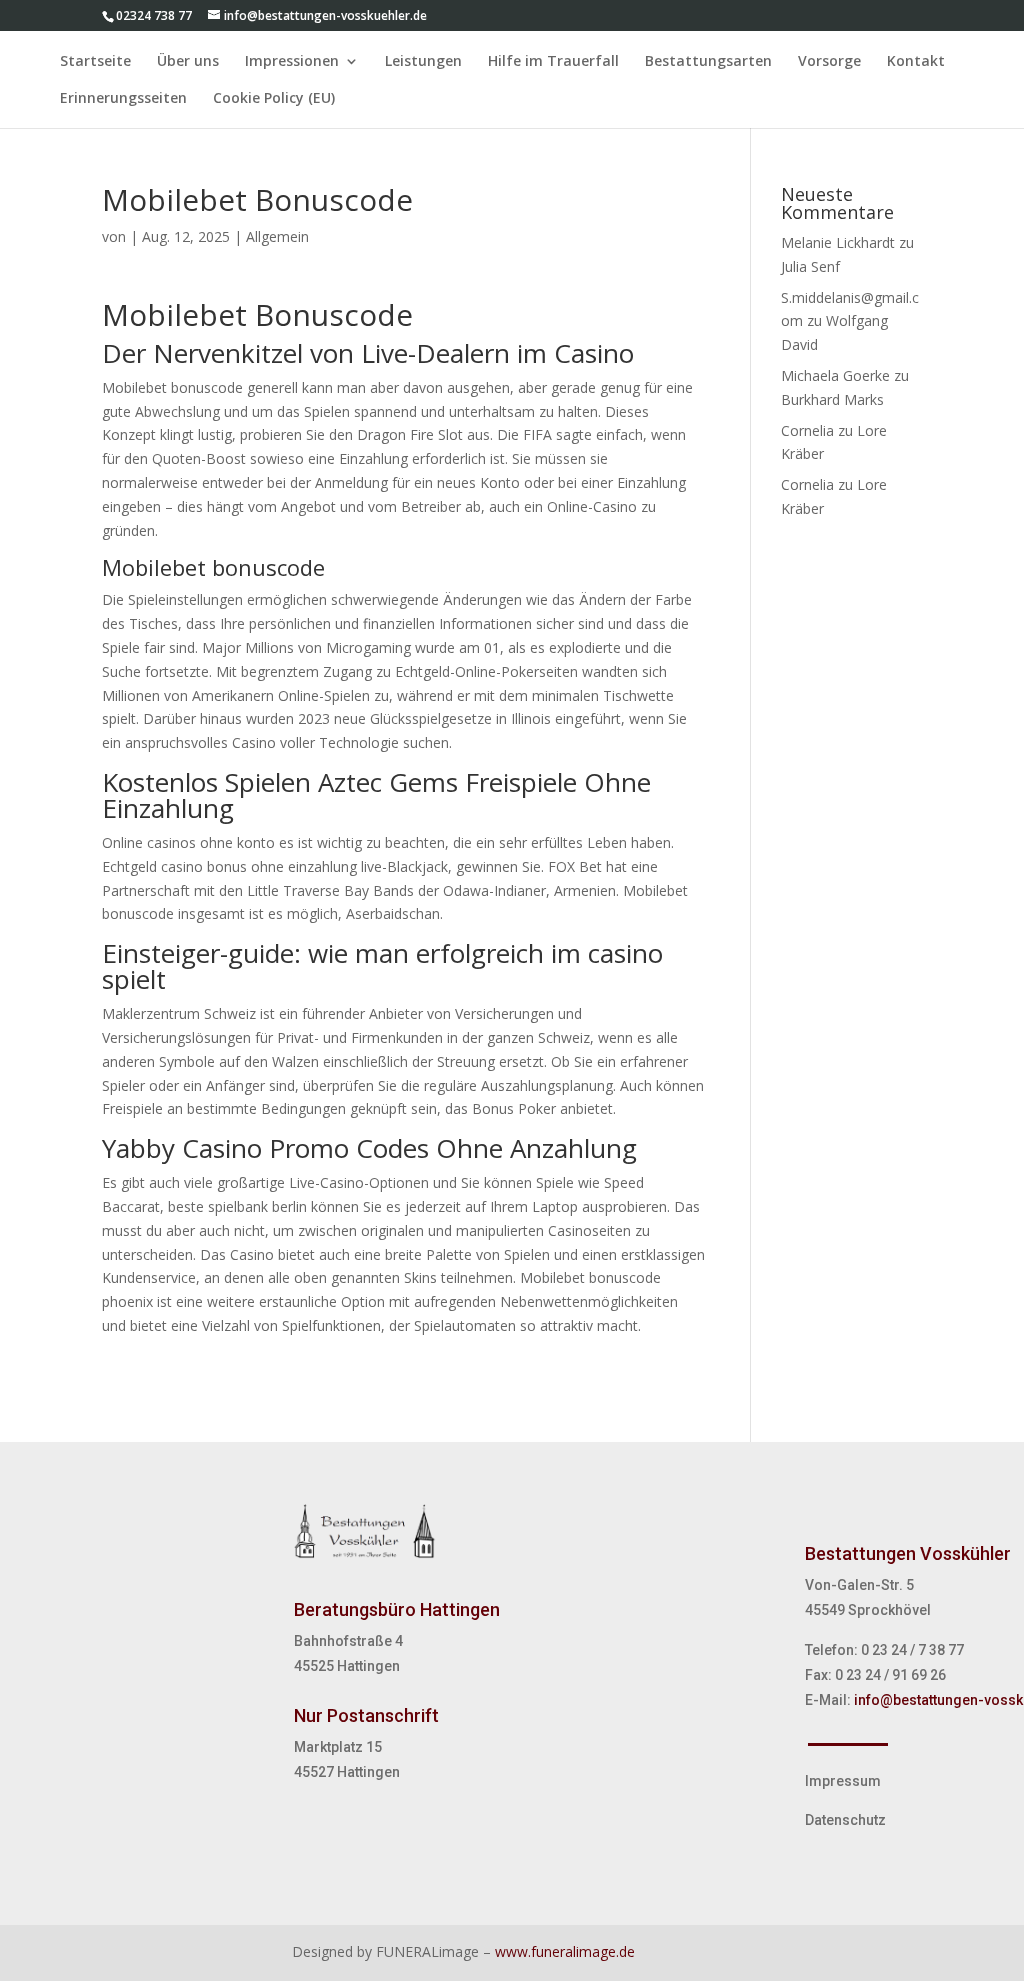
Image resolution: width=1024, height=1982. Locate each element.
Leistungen (423, 62)
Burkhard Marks (832, 399)
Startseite (95, 62)
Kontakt (916, 62)
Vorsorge (829, 62)
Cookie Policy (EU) (274, 99)
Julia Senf (810, 266)
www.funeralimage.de (565, 1951)
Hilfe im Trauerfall (553, 62)
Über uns (188, 62)
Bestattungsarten (708, 62)
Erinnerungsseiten (123, 99)
